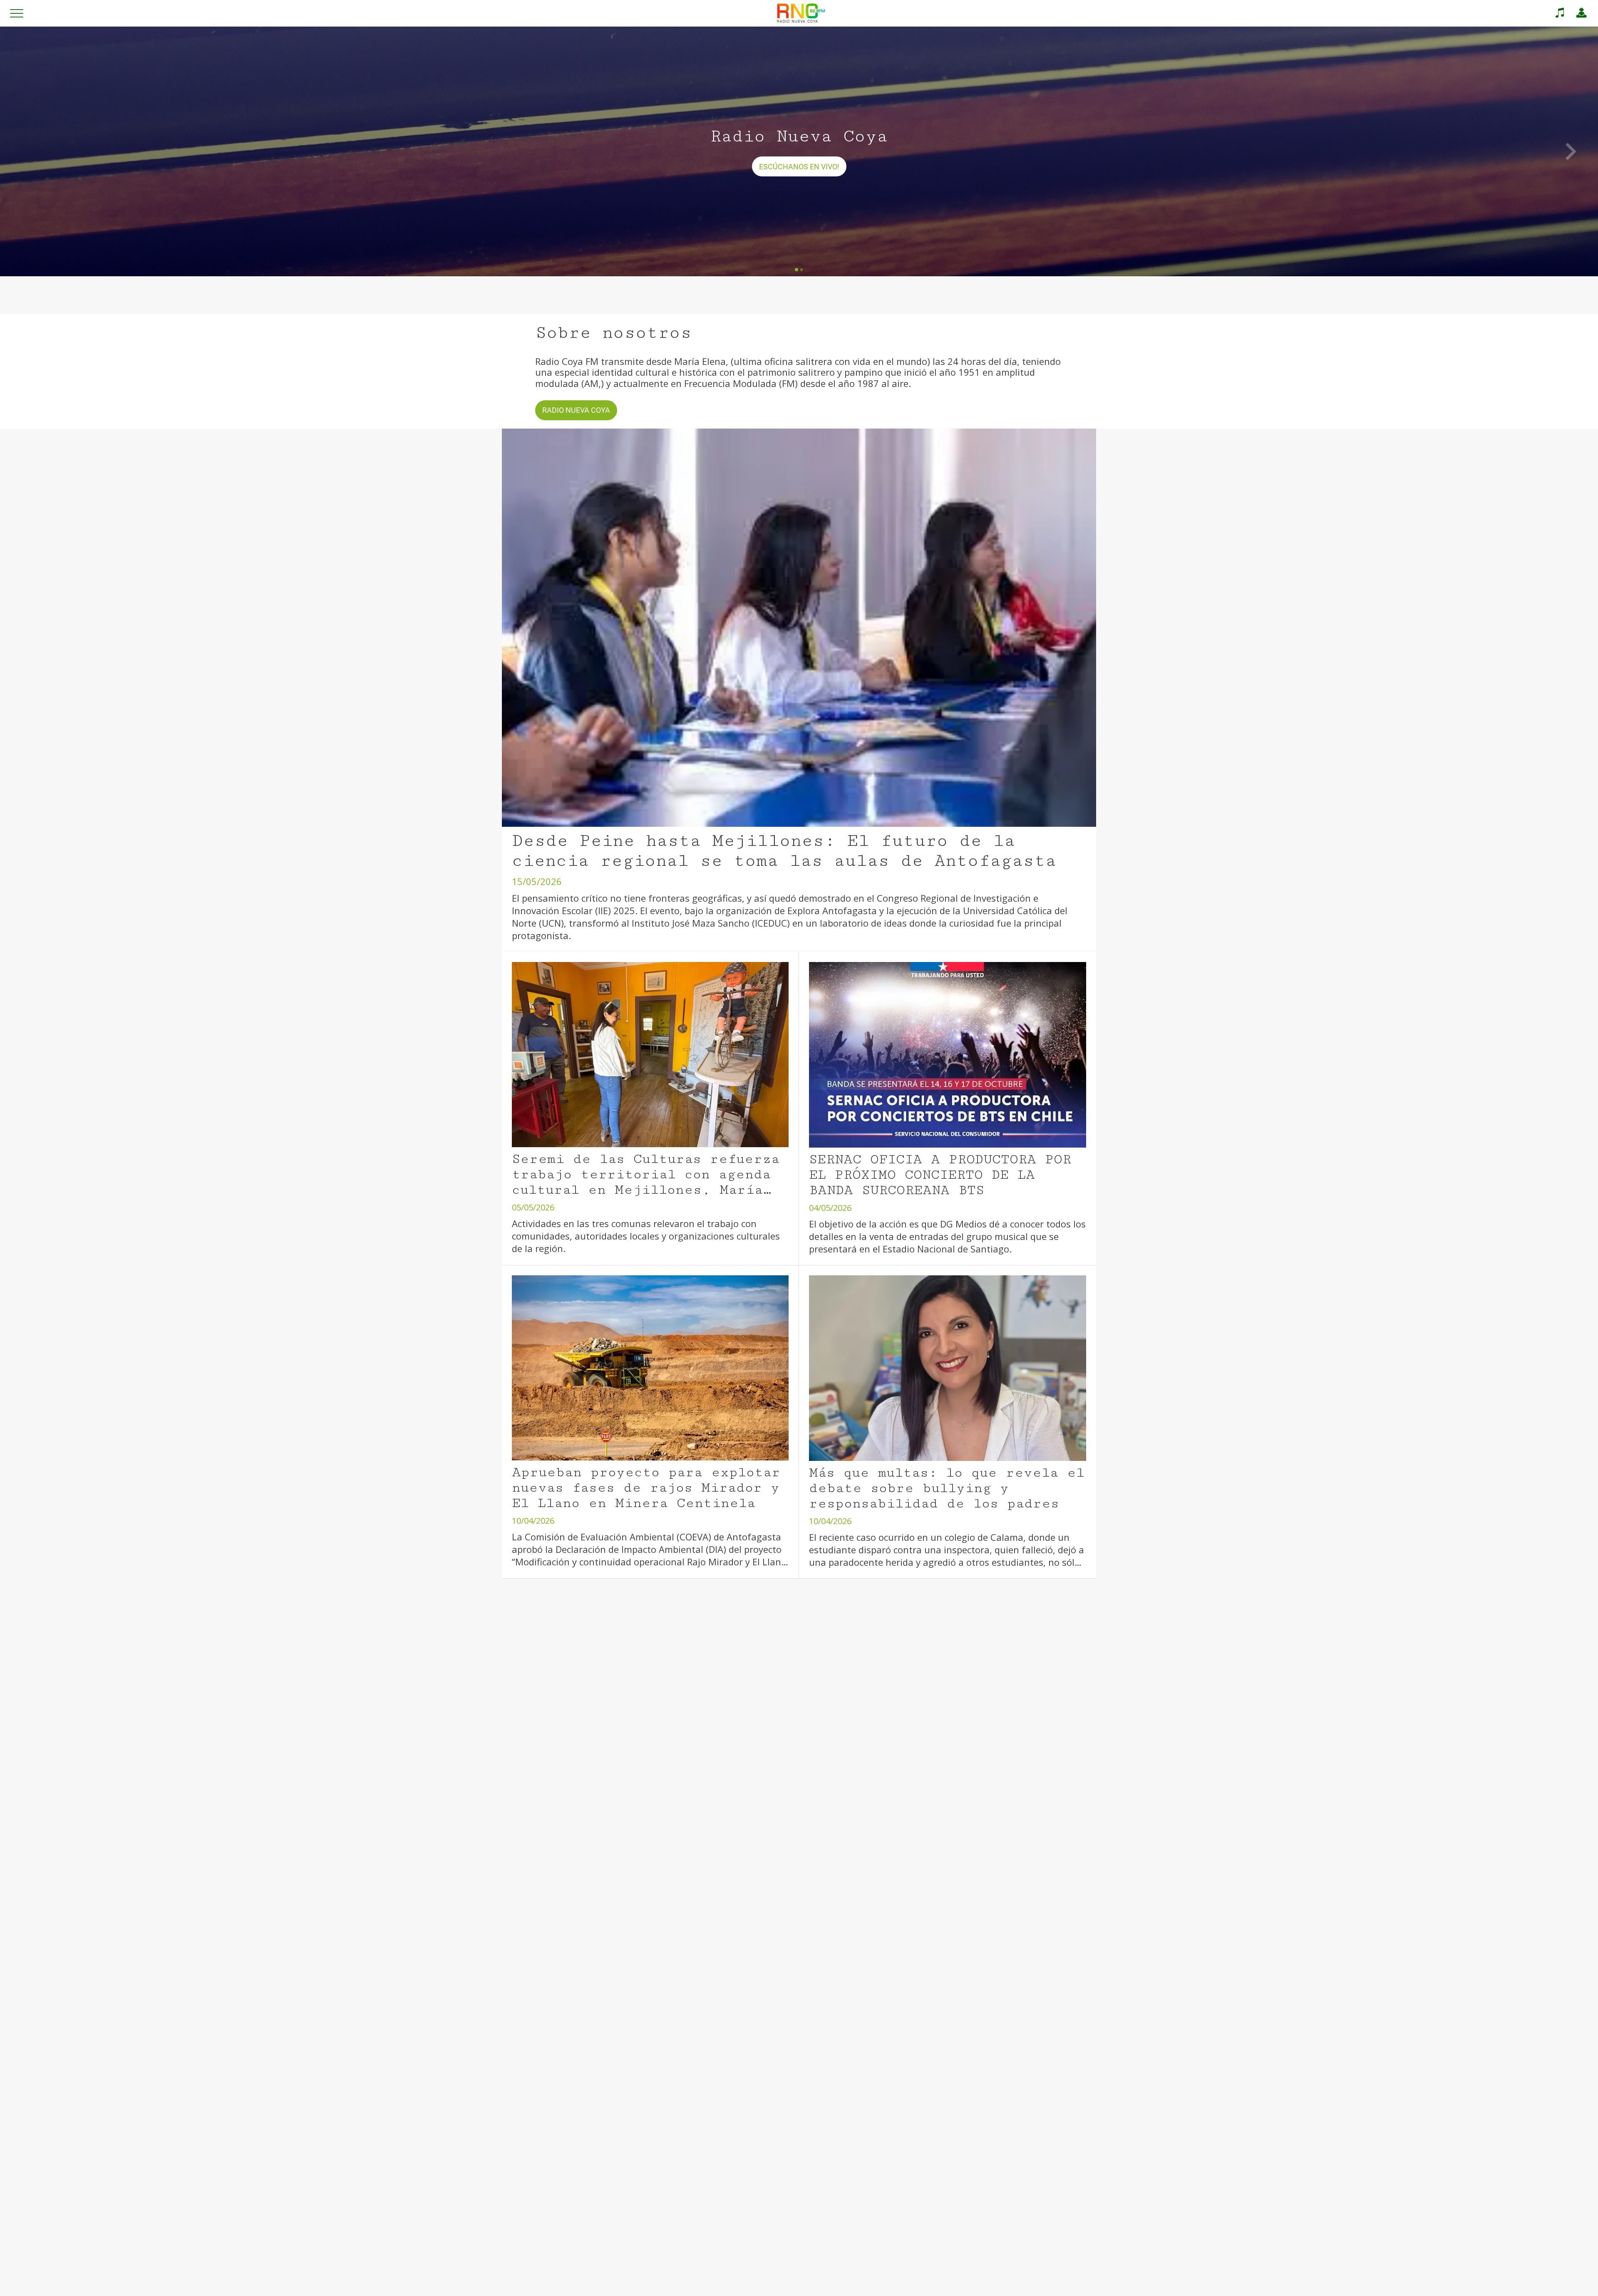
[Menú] (17, 13)
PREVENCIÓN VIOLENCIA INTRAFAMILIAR (779, 1781)
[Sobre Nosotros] (1581, 13)
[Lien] (1560, 13)
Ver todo (1074, 1781)
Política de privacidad (885, 2282)
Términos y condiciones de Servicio (740, 2282)
